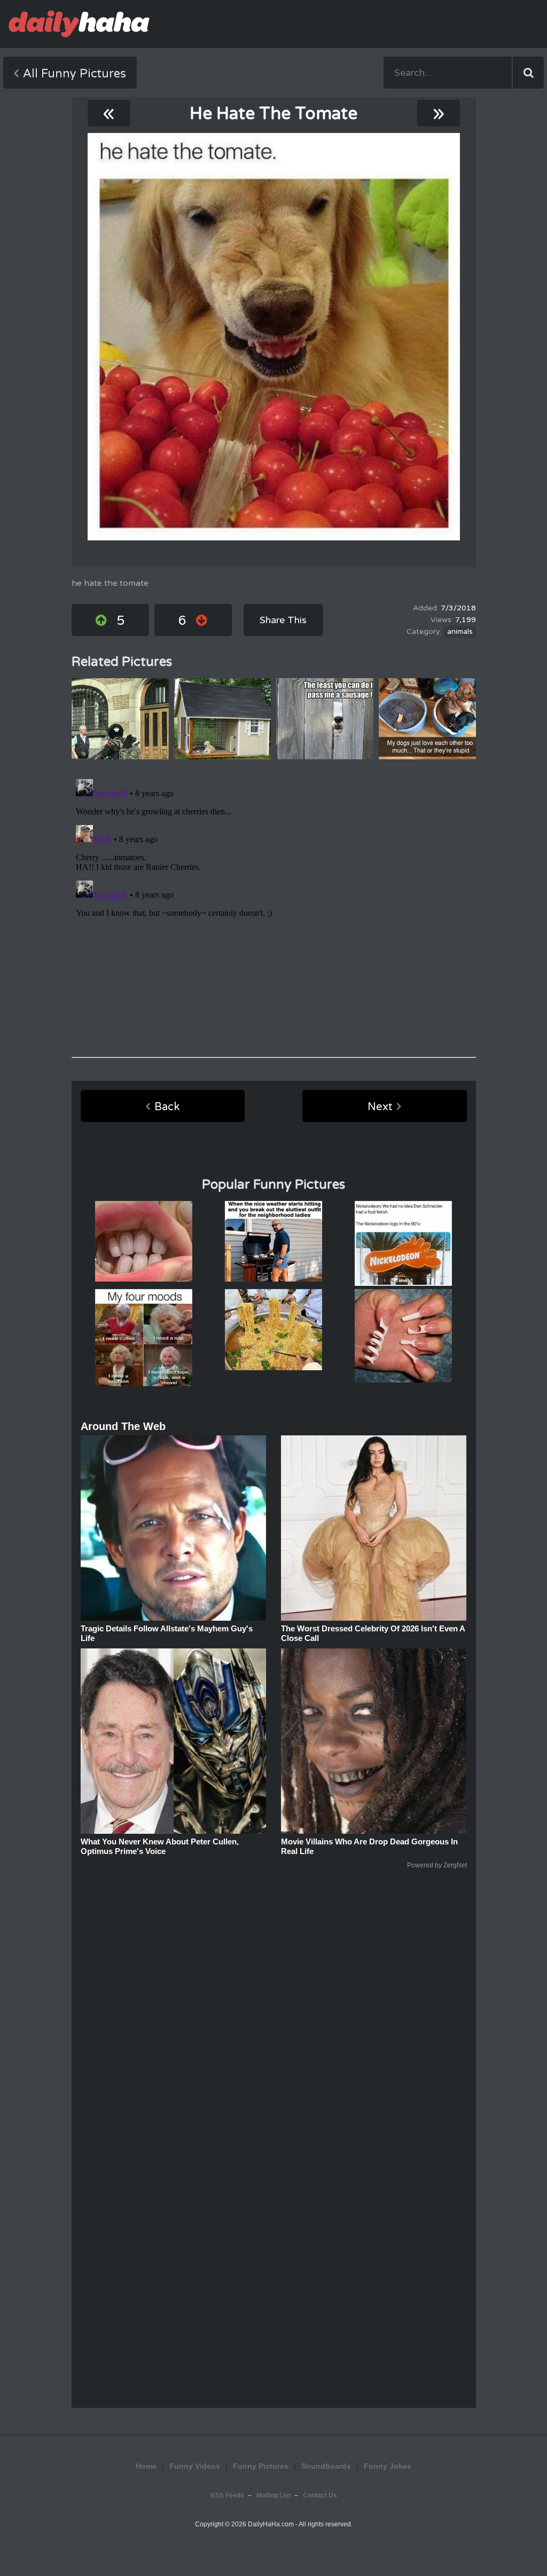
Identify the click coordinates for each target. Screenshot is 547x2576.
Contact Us (320, 2495)
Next (380, 1107)
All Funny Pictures (75, 74)
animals (460, 632)
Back (167, 1107)
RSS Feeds (227, 2495)
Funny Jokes (388, 2466)
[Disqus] (274, 908)
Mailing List (273, 2495)
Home (146, 2466)
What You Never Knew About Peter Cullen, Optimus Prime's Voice (160, 1846)
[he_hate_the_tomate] (274, 337)
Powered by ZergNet (437, 1865)
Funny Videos (195, 2466)
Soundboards (326, 2466)
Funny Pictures (261, 2466)
